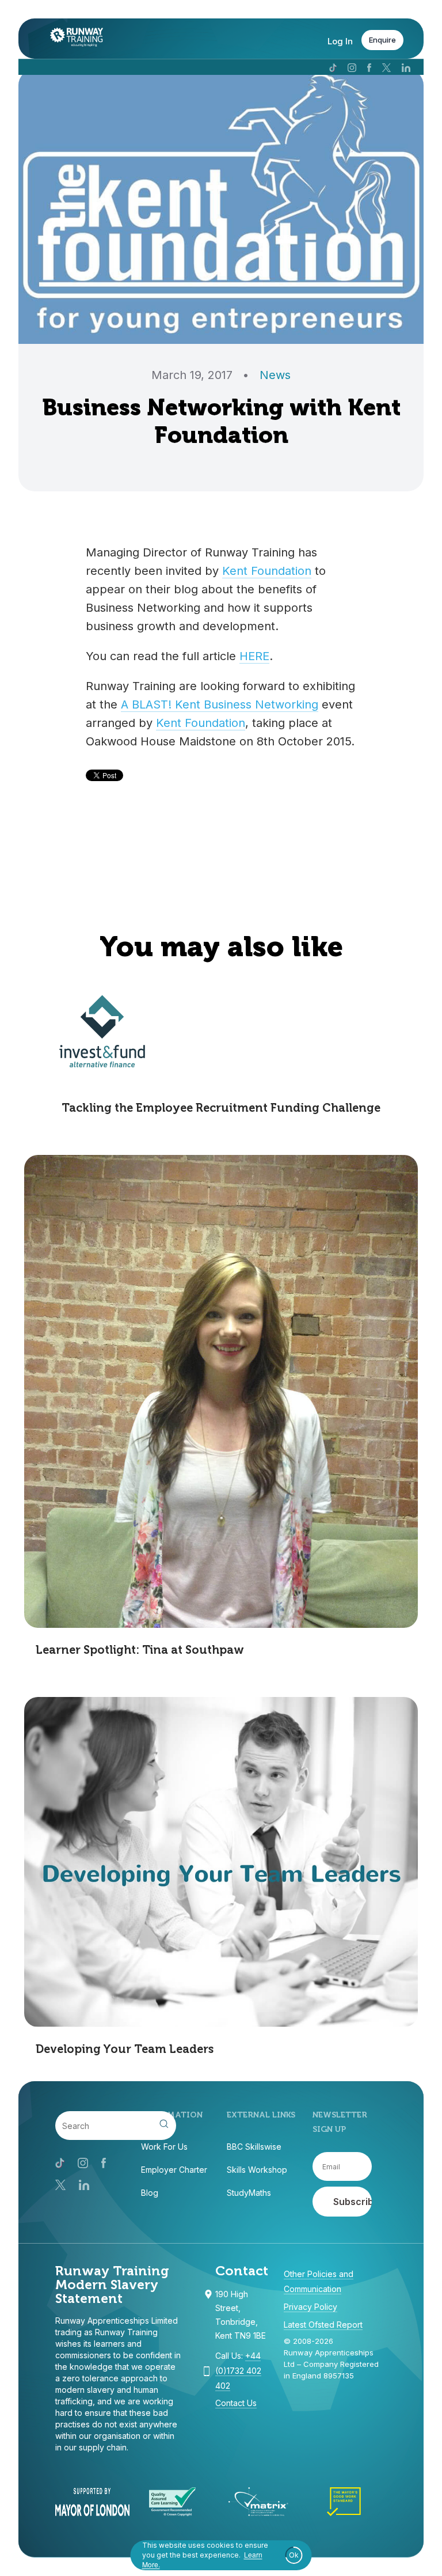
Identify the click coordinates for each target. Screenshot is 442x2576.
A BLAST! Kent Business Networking (220, 704)
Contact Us (236, 2403)
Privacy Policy (310, 2307)
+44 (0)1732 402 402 (238, 2371)
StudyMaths (249, 2193)
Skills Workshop (257, 2170)
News (275, 375)
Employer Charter (174, 2170)
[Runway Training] (71, 40)
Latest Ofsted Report (323, 2325)
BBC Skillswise (254, 2147)
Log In (340, 41)
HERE (254, 656)
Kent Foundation (267, 571)
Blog (150, 2193)
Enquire (382, 40)
